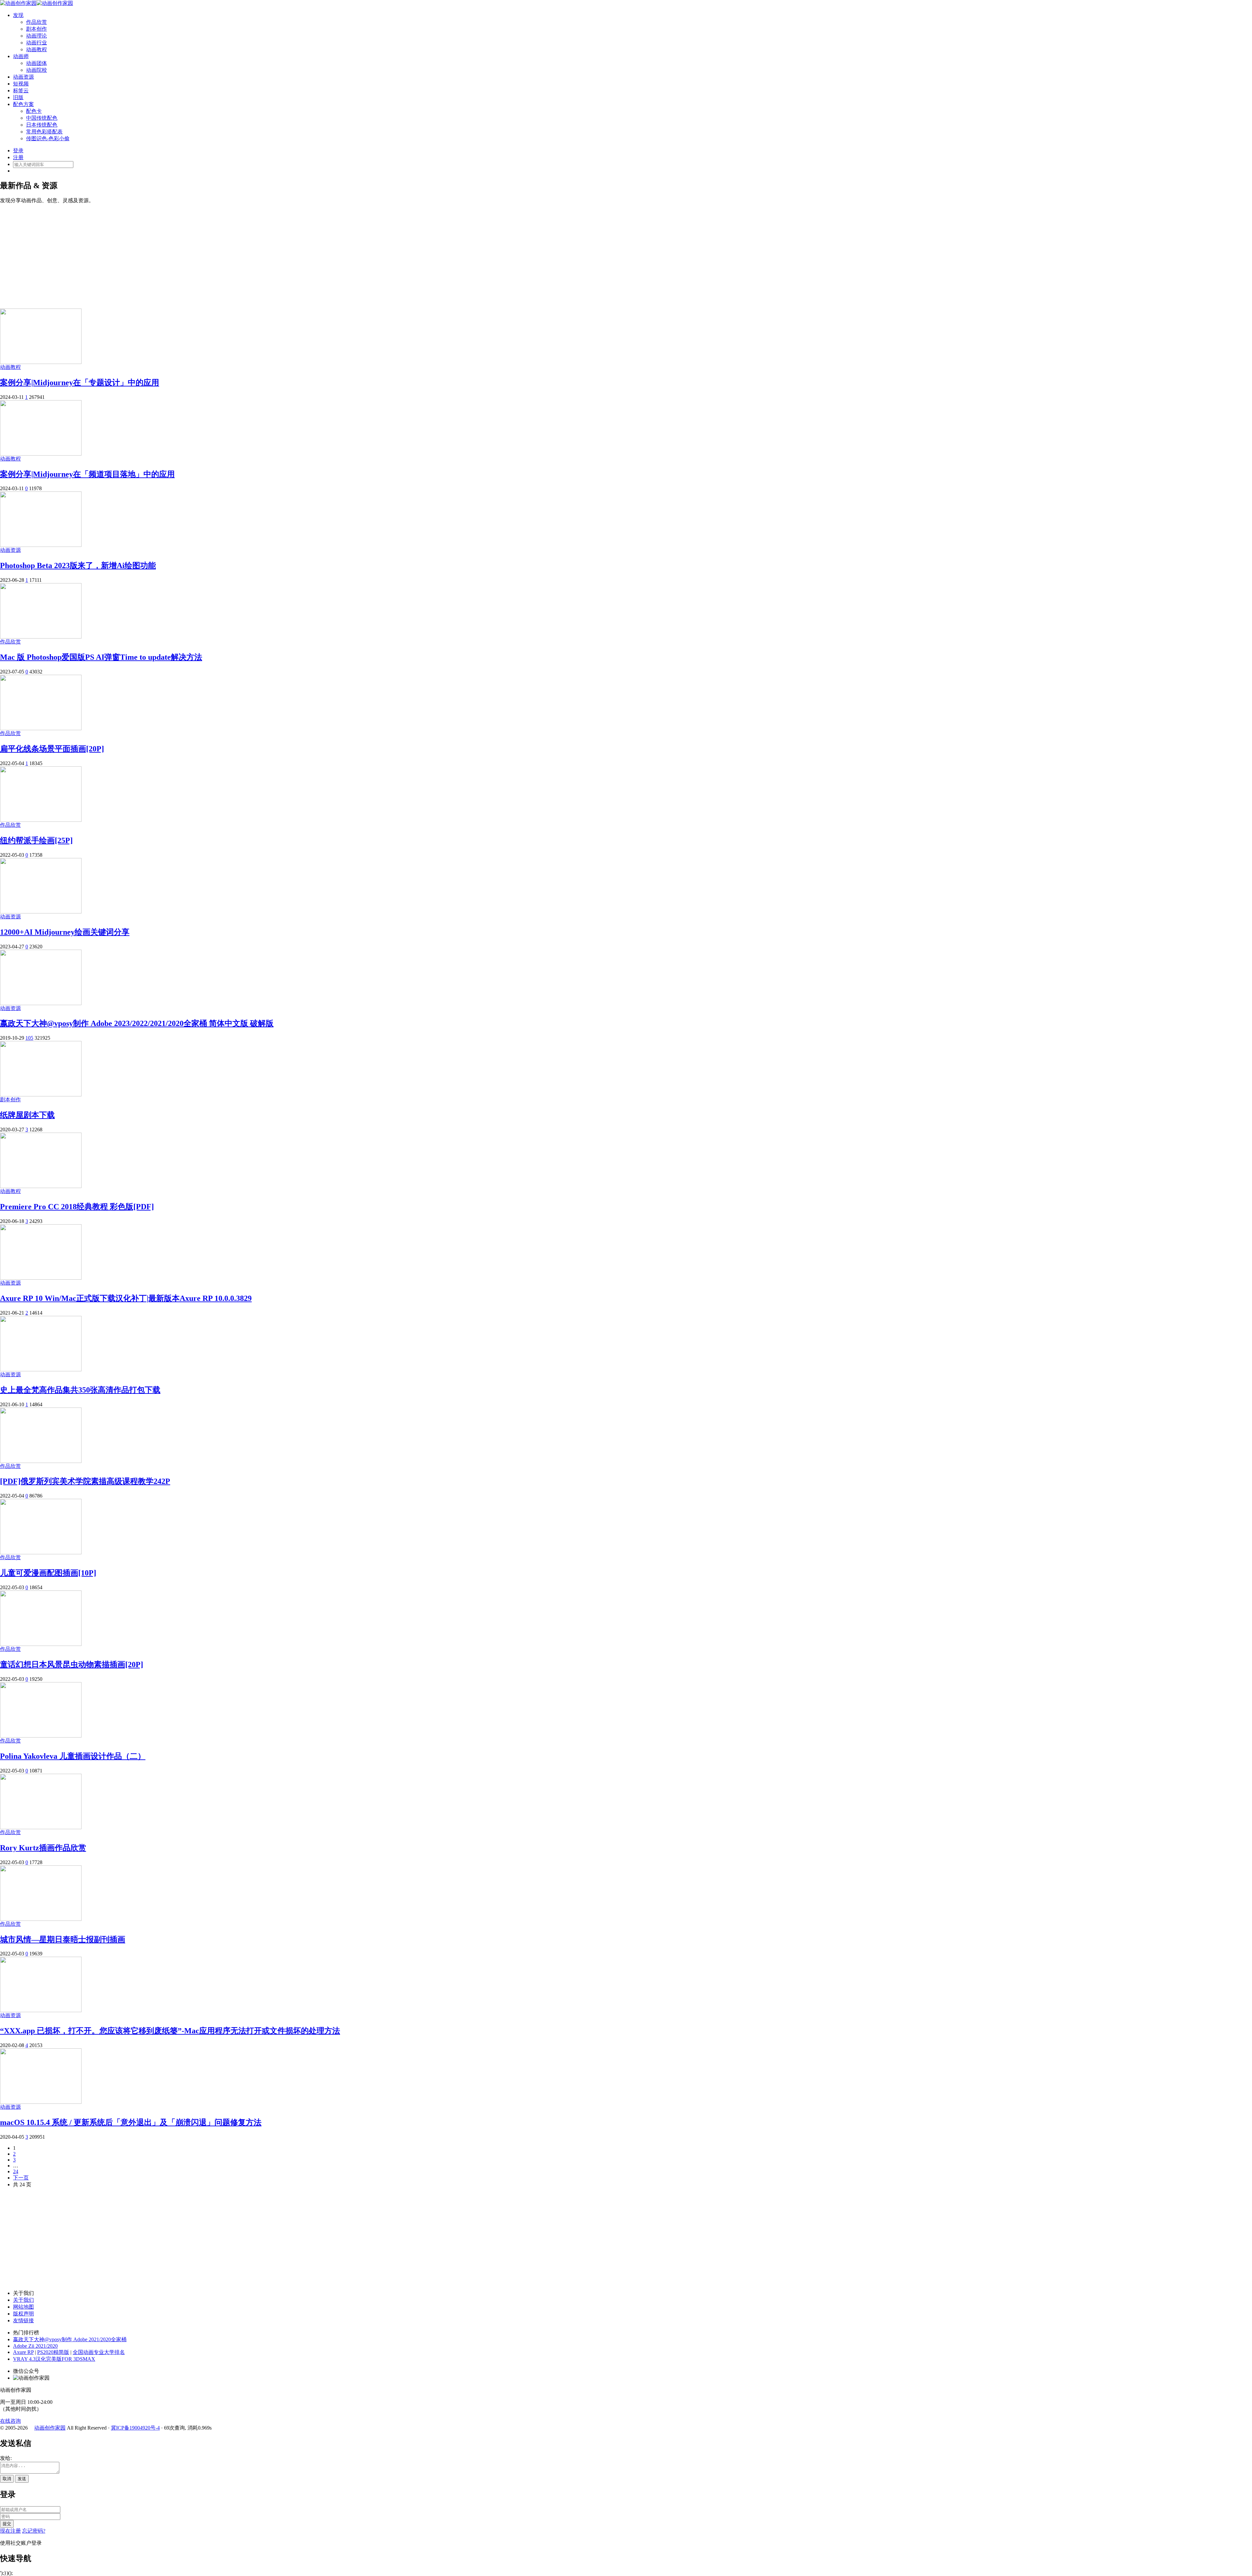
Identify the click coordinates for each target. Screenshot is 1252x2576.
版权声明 (23, 2314)
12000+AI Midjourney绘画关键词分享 (65, 932)
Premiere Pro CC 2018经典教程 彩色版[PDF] (77, 1207)
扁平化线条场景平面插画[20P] (52, 749)
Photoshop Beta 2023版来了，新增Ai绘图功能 (78, 565)
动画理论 (37, 36)
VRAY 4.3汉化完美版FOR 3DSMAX (54, 2359)
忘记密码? (34, 2531)
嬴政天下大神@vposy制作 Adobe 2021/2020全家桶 (70, 2339)
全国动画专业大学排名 (99, 2352)
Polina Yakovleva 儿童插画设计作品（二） (73, 1756)
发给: (6, 2458)
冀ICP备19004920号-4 (135, 2428)
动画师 (21, 56)
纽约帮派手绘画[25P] (36, 840)
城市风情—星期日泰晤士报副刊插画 (63, 1939)
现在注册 (10, 2531)
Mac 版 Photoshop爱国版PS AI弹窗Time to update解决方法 (101, 657)
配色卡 (34, 111)
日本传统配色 (42, 125)
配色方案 (23, 104)
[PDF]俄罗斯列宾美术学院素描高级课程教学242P (85, 1481)
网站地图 (23, 2307)
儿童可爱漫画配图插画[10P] (48, 1573)
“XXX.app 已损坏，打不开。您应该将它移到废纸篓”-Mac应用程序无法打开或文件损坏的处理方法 (170, 2031)
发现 (18, 15)
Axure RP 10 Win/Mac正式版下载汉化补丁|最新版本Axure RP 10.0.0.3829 (126, 1298)
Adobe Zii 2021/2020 (35, 2346)
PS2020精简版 (53, 2352)
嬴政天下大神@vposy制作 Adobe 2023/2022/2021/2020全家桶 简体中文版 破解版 (137, 1023)
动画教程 (37, 49)
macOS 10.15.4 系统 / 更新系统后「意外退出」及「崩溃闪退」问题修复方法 (131, 2122)
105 (29, 1038)
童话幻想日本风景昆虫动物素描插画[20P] (72, 1665)
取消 (7, 2479)
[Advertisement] (626, 253)
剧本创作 (37, 29)
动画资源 (23, 77)
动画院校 (37, 70)
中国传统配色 (42, 118)
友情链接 (23, 2320)
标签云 (21, 90)
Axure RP (23, 2352)
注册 (18, 157)
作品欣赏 (37, 22)
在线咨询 (10, 2421)
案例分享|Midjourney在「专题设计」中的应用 (80, 383)
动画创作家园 (50, 2428)
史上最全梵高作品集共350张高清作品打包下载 (80, 1390)
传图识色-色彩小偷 (48, 138)
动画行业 (37, 43)
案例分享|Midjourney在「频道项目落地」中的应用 (87, 474)
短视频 (21, 84)
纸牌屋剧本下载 (27, 1115)
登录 (18, 151)
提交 (7, 2524)
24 (16, 2171)
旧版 (18, 97)
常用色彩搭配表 (44, 132)
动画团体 (37, 63)
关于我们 (23, 2300)
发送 (22, 2479)
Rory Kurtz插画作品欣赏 (43, 1848)
